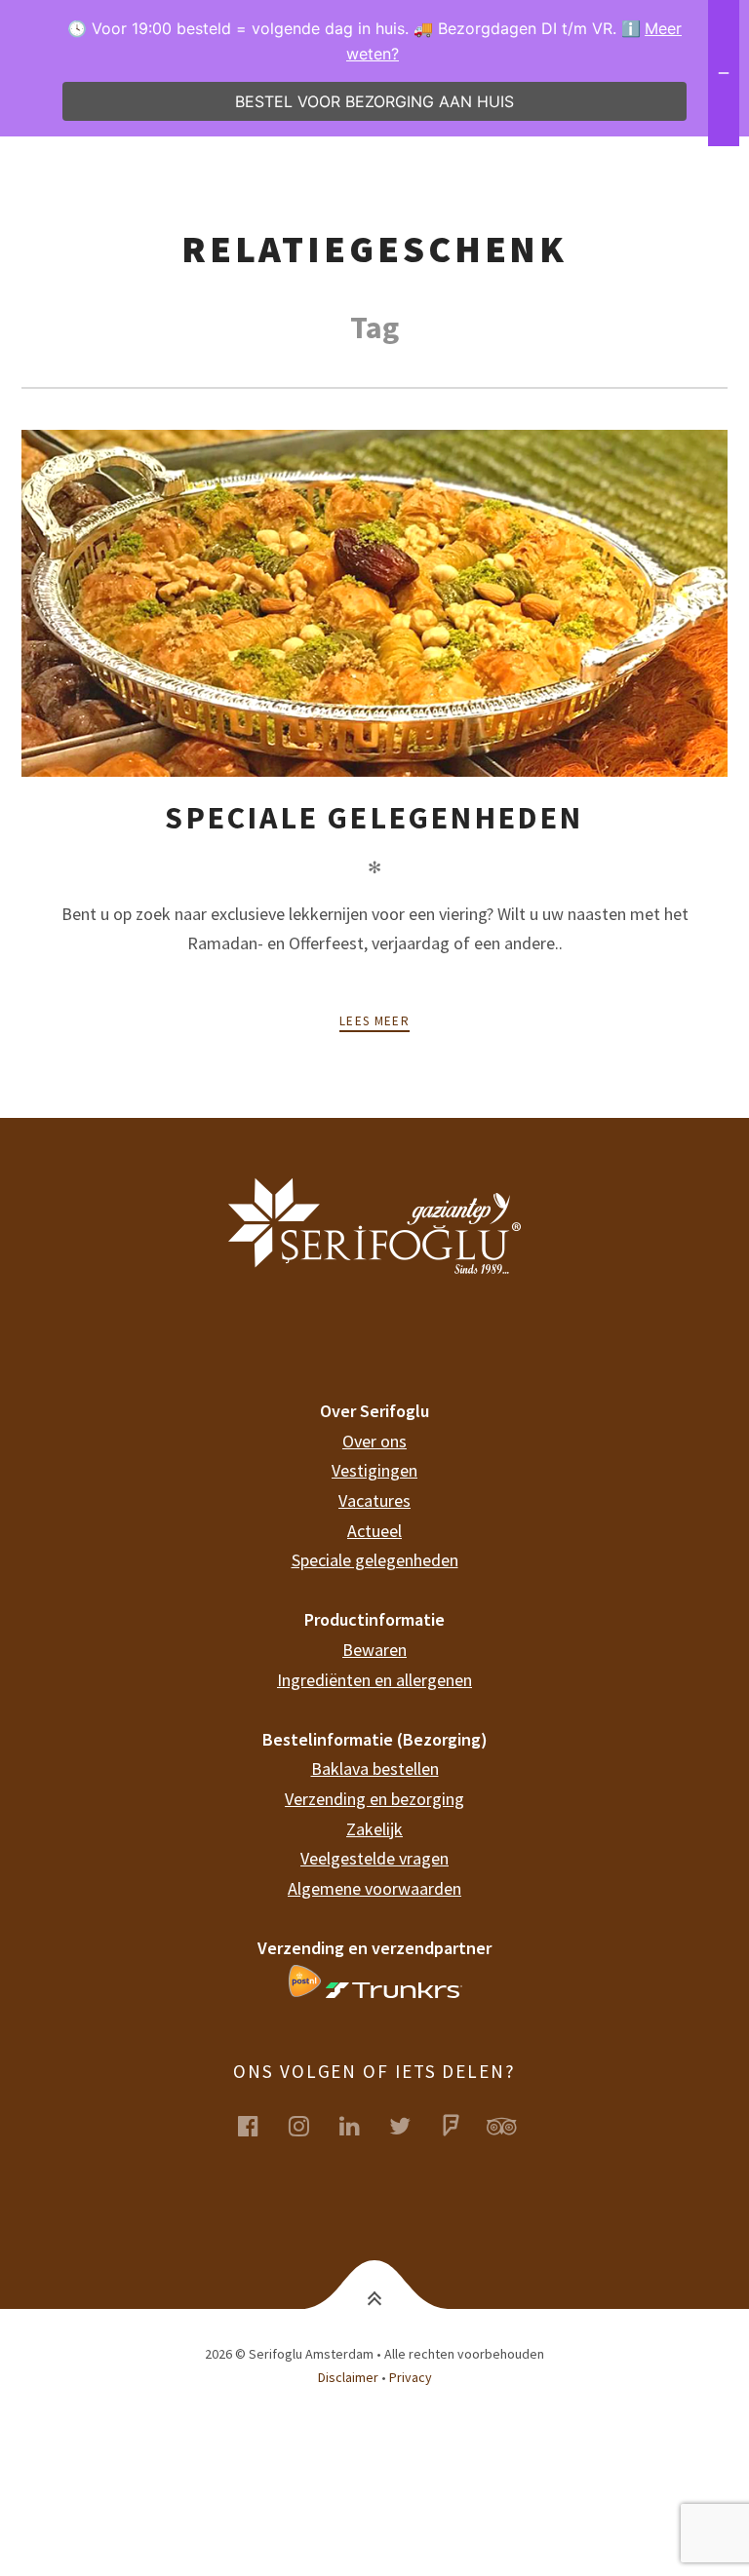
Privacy (411, 2377)
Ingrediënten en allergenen (374, 1680)
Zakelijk (374, 1829)
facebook (259, 2125)
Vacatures (374, 1500)
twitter (412, 2125)
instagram (310, 2125)
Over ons (374, 1441)
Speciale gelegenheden (374, 818)
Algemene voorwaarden (374, 1888)
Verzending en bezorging (374, 1799)
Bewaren (374, 1650)
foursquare (462, 2125)
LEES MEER (374, 1021)
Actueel (374, 1531)
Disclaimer (348, 2377)
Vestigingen (374, 1470)
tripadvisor (513, 2125)
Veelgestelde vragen (374, 1858)
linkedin (361, 2125)
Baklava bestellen (375, 1769)
